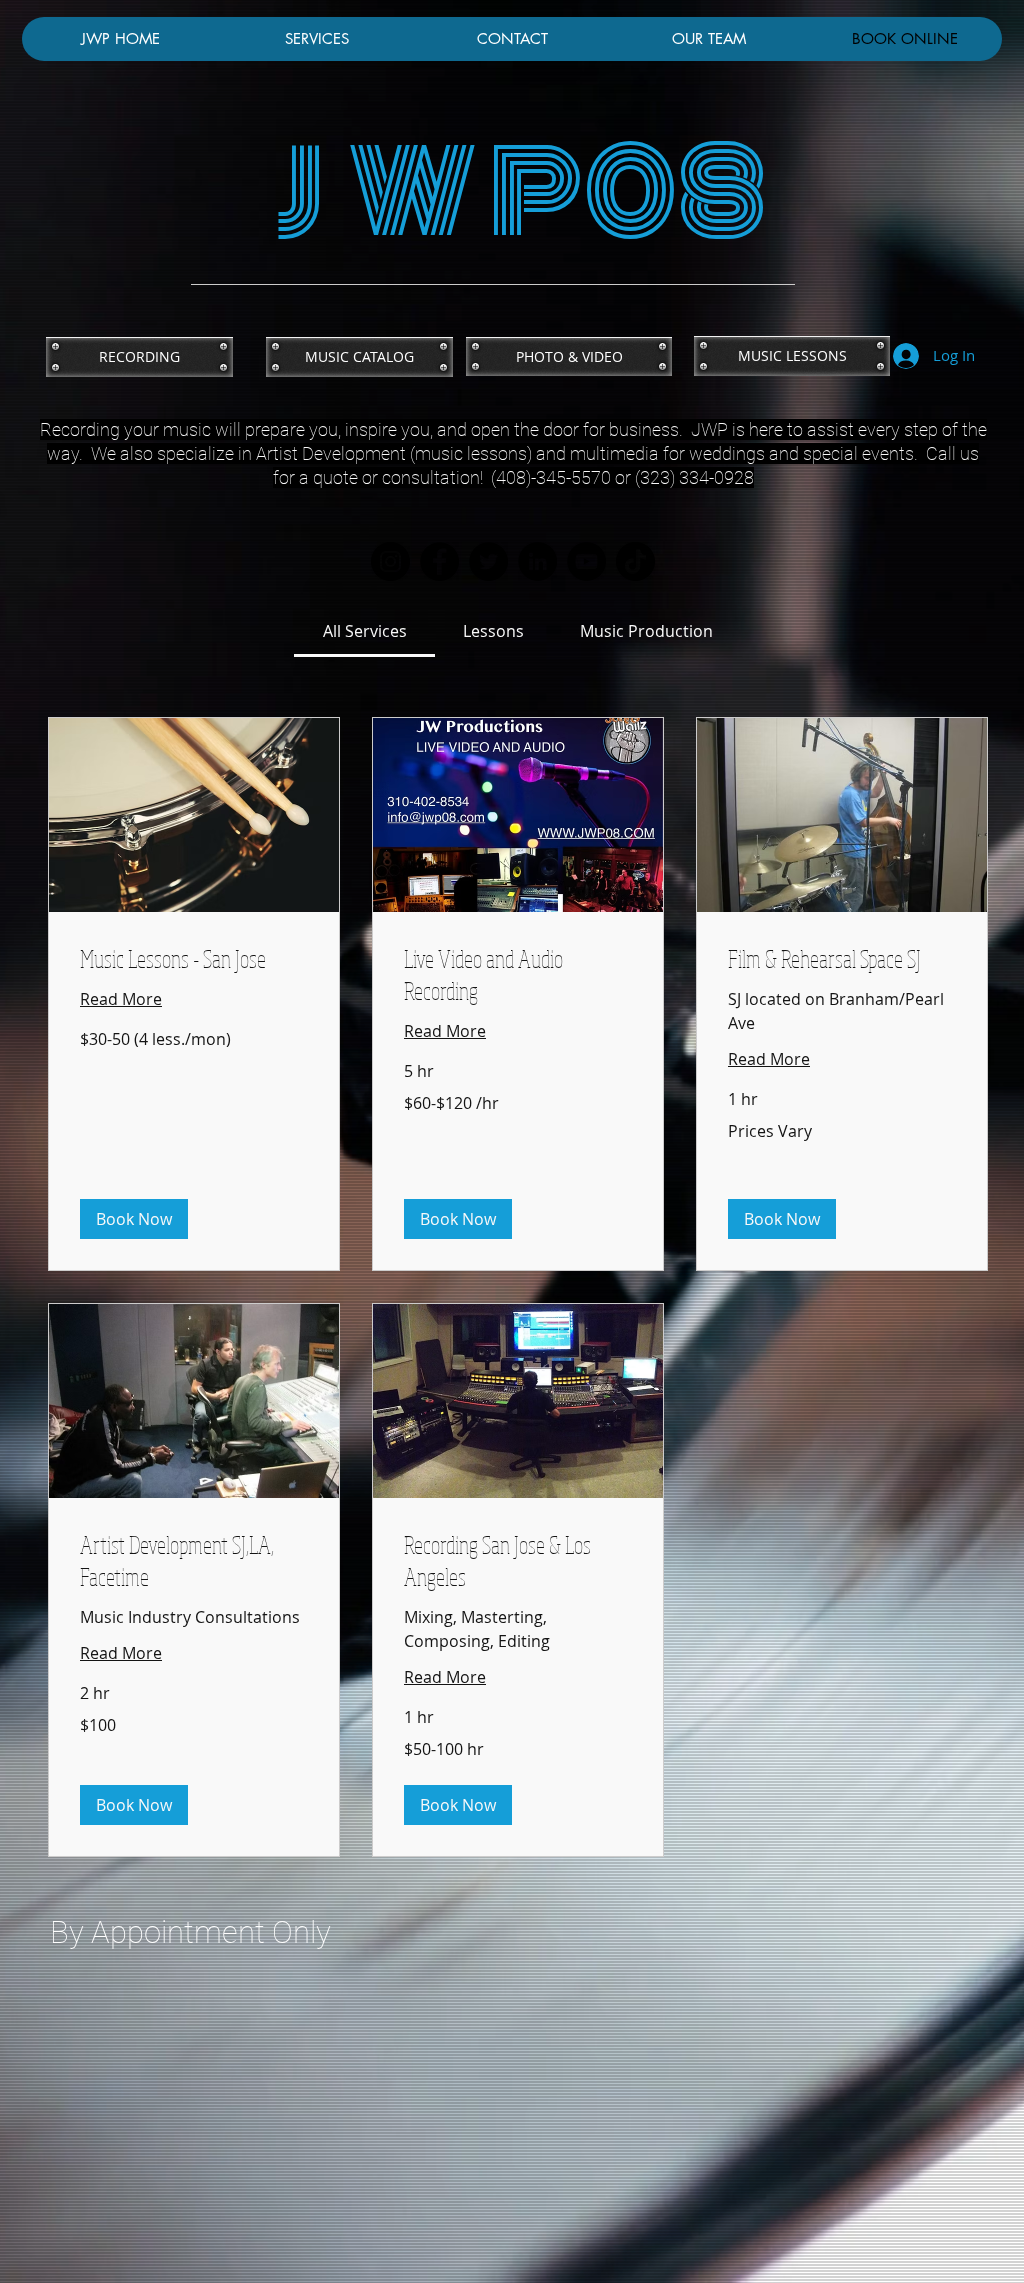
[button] (134, 1219)
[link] (365, 631)
